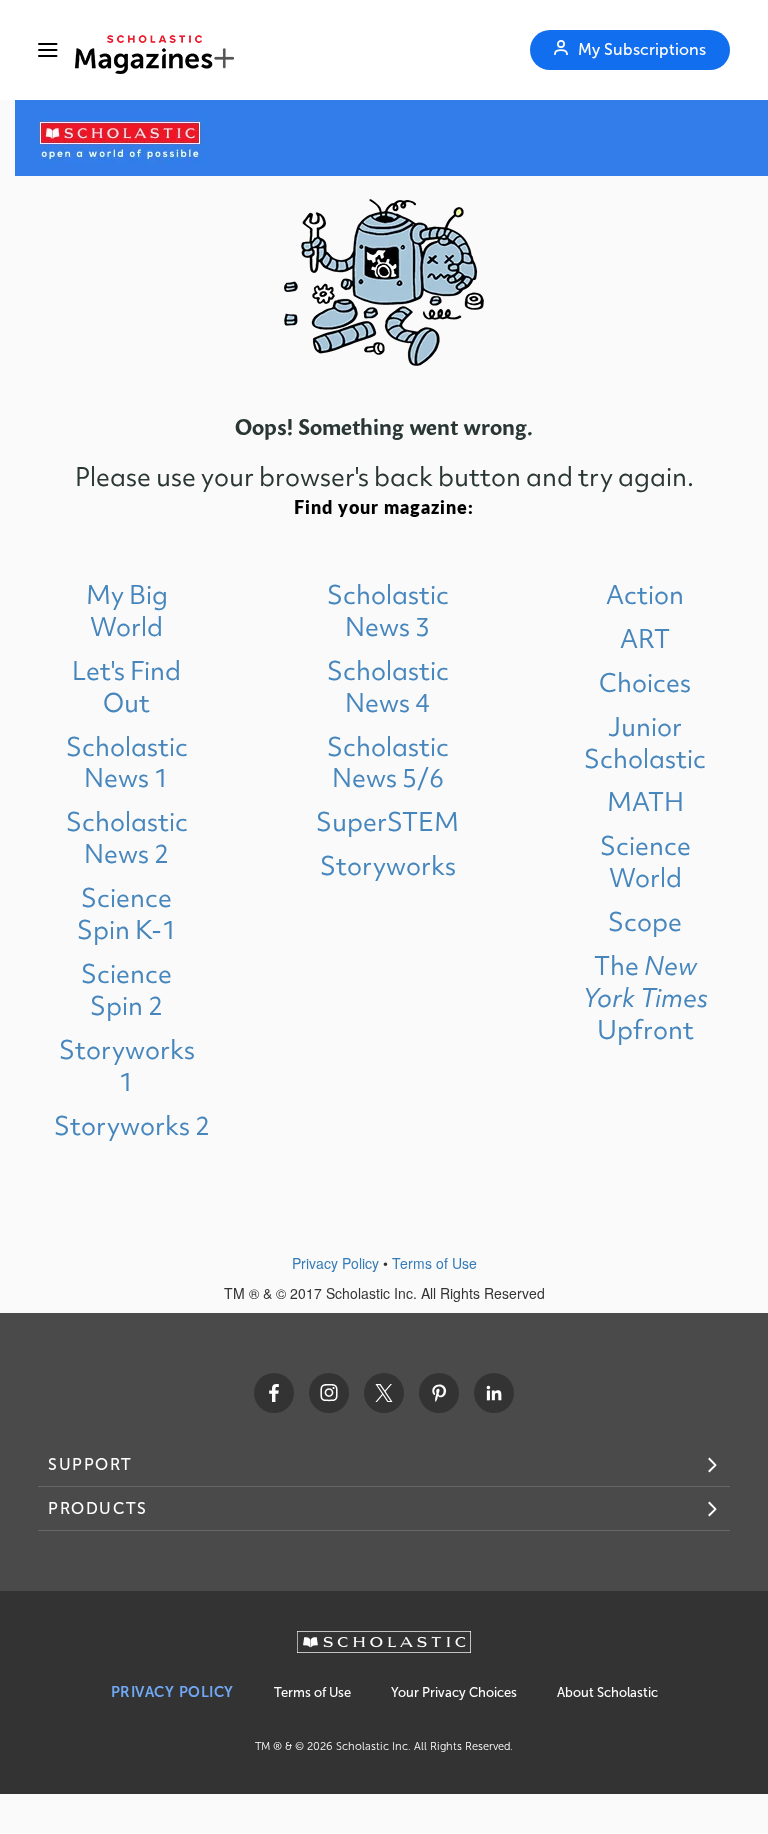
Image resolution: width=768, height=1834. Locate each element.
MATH (645, 801)
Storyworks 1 (127, 1065)
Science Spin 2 (126, 989)
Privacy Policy (335, 1263)
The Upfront (645, 997)
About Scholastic (607, 1692)
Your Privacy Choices (454, 1692)
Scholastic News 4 (388, 686)
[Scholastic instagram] (329, 1393)
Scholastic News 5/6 (388, 762)
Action (645, 594)
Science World (645, 861)
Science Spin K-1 (127, 913)
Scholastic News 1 (127, 762)
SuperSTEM (387, 821)
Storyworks (388, 865)
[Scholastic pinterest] (439, 1393)
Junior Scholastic (645, 742)
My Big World (127, 610)
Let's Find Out (126, 686)
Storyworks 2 (132, 1125)
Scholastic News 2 (127, 837)
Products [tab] (97, 1508)
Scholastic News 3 (388, 610)
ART (645, 638)
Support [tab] (90, 1464)
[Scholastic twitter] (384, 1393)
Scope (645, 921)
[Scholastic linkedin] (494, 1393)
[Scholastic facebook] (274, 1393)
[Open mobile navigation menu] (48, 50)
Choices (645, 682)
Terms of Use (434, 1263)
